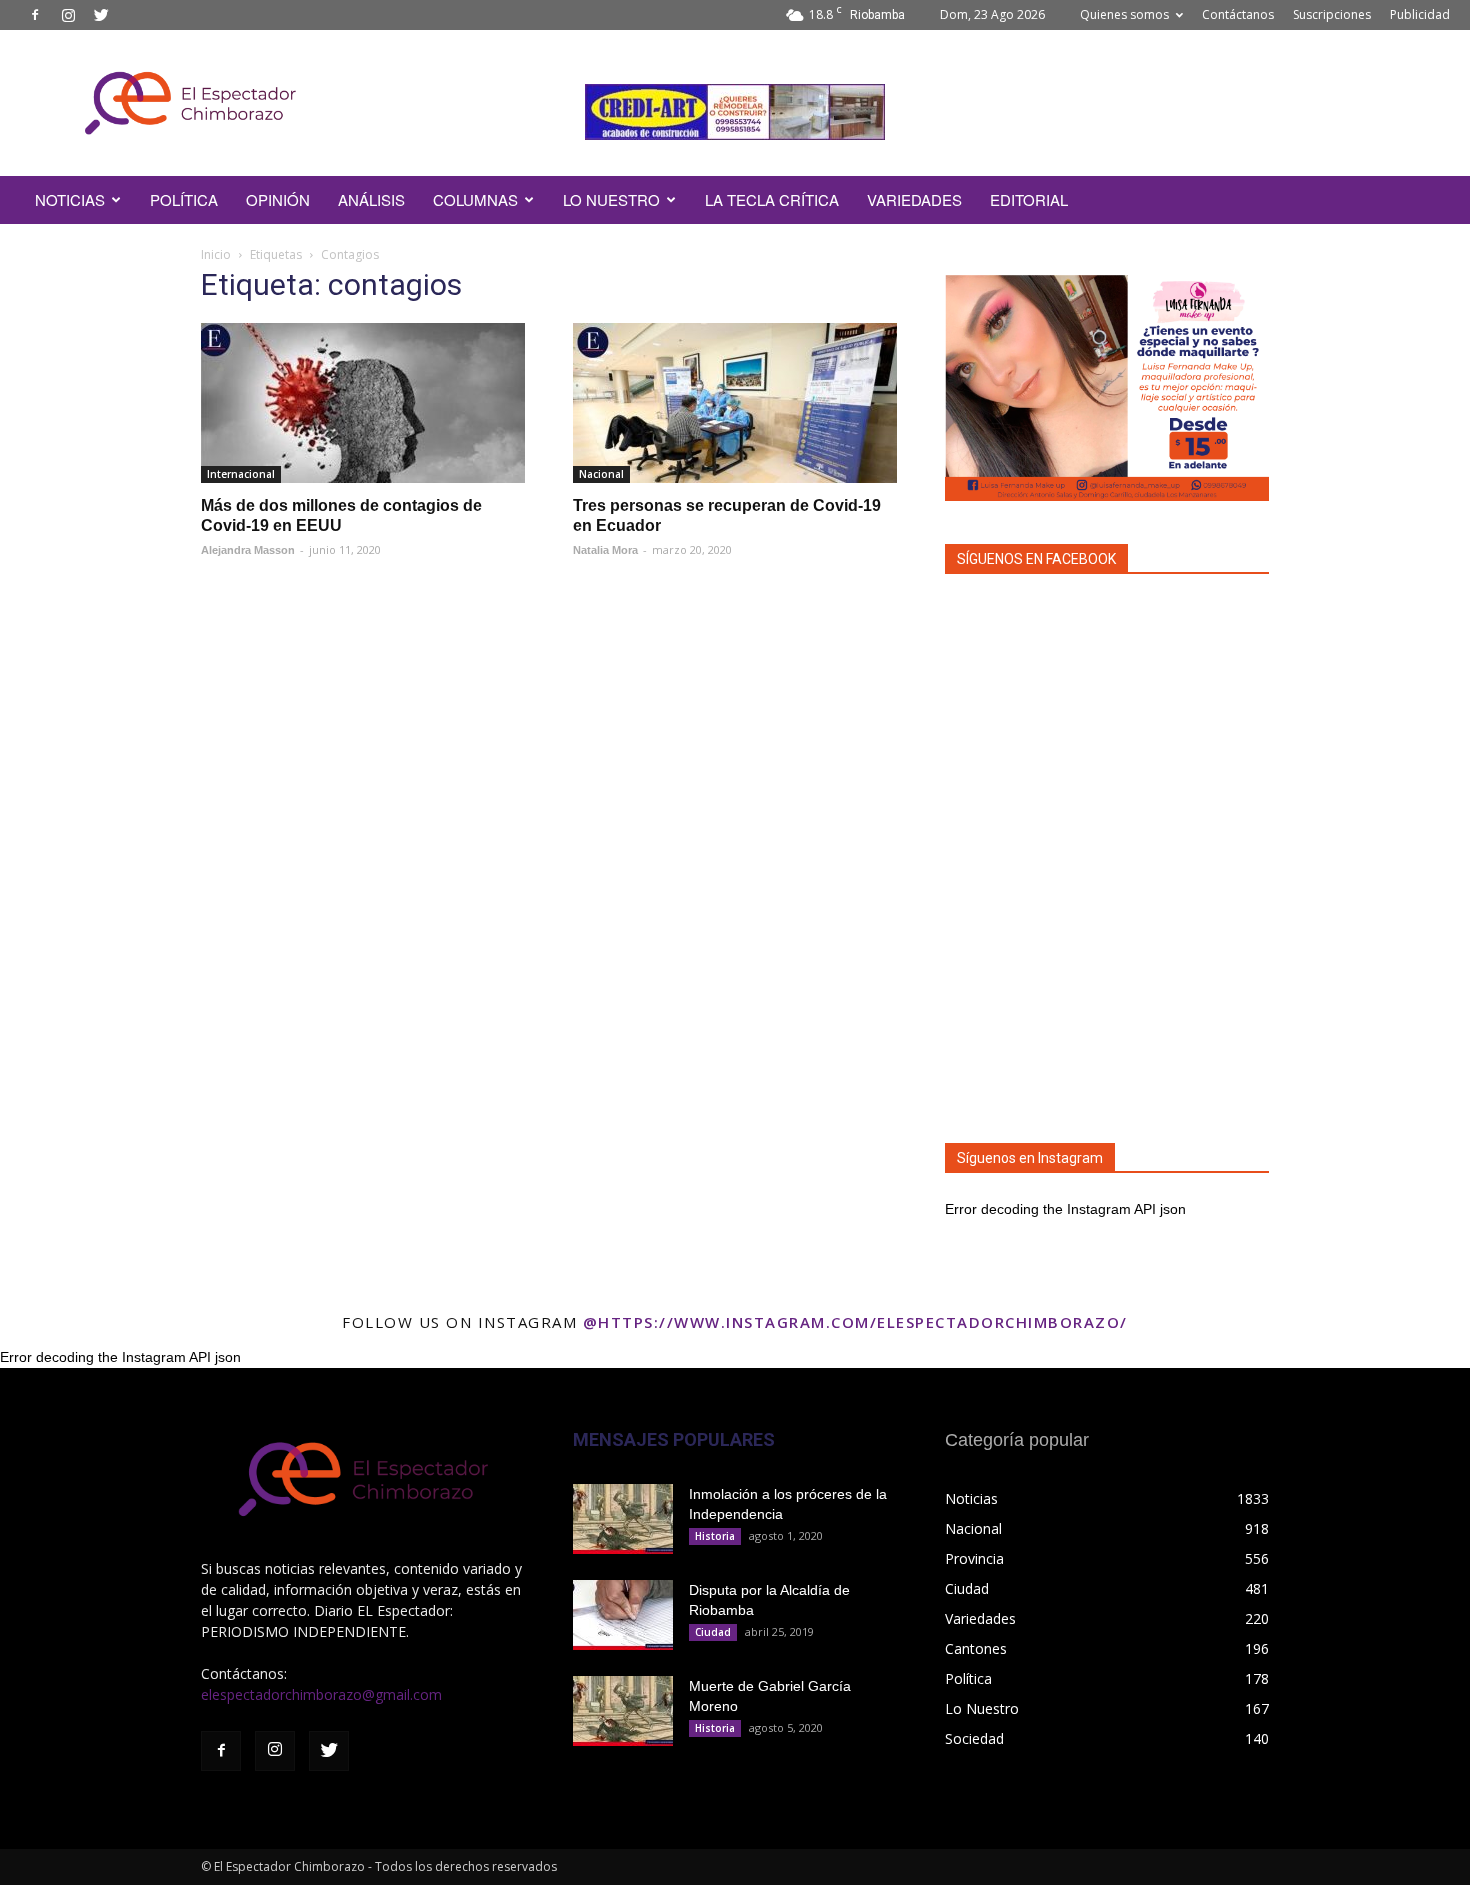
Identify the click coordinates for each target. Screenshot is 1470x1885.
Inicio (216, 254)
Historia (715, 1536)
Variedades (914, 199)
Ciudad (713, 1632)
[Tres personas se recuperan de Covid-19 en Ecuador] (735, 403)
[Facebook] (35, 15)
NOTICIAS (70, 199)
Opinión (278, 199)
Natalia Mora (605, 550)
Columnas (475, 199)
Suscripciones (1332, 14)
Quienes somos (1124, 14)
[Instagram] (68, 15)
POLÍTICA (184, 199)
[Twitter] (101, 15)
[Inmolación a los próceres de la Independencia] (623, 1519)
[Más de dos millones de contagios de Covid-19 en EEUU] (363, 403)
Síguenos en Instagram (1030, 1158)
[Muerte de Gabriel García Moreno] (623, 1711)
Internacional (241, 474)
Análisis (371, 199)
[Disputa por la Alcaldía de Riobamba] (623, 1615)
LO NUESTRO (611, 199)
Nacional (601, 474)
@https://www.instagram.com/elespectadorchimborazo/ (855, 1322)
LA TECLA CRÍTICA (772, 199)
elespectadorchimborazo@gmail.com (321, 1694)
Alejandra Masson (248, 550)
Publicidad (1420, 14)
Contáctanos (1238, 14)
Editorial (1029, 199)
